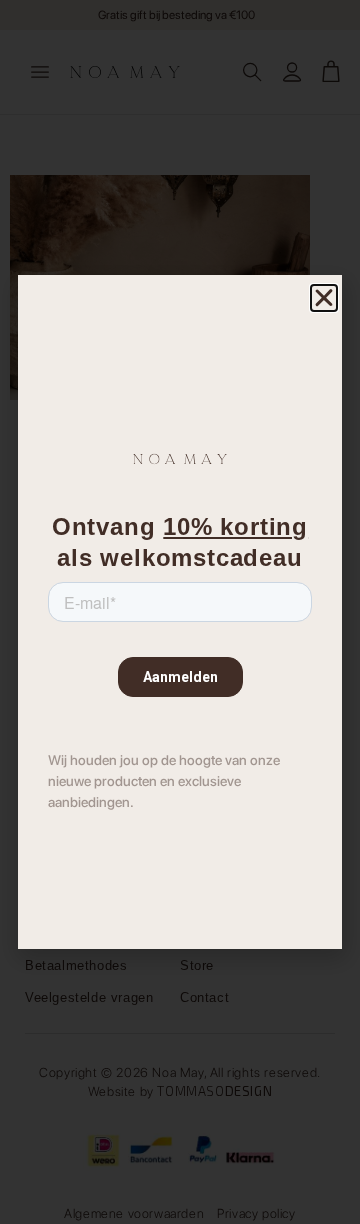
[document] (180, 612)
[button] (324, 298)
